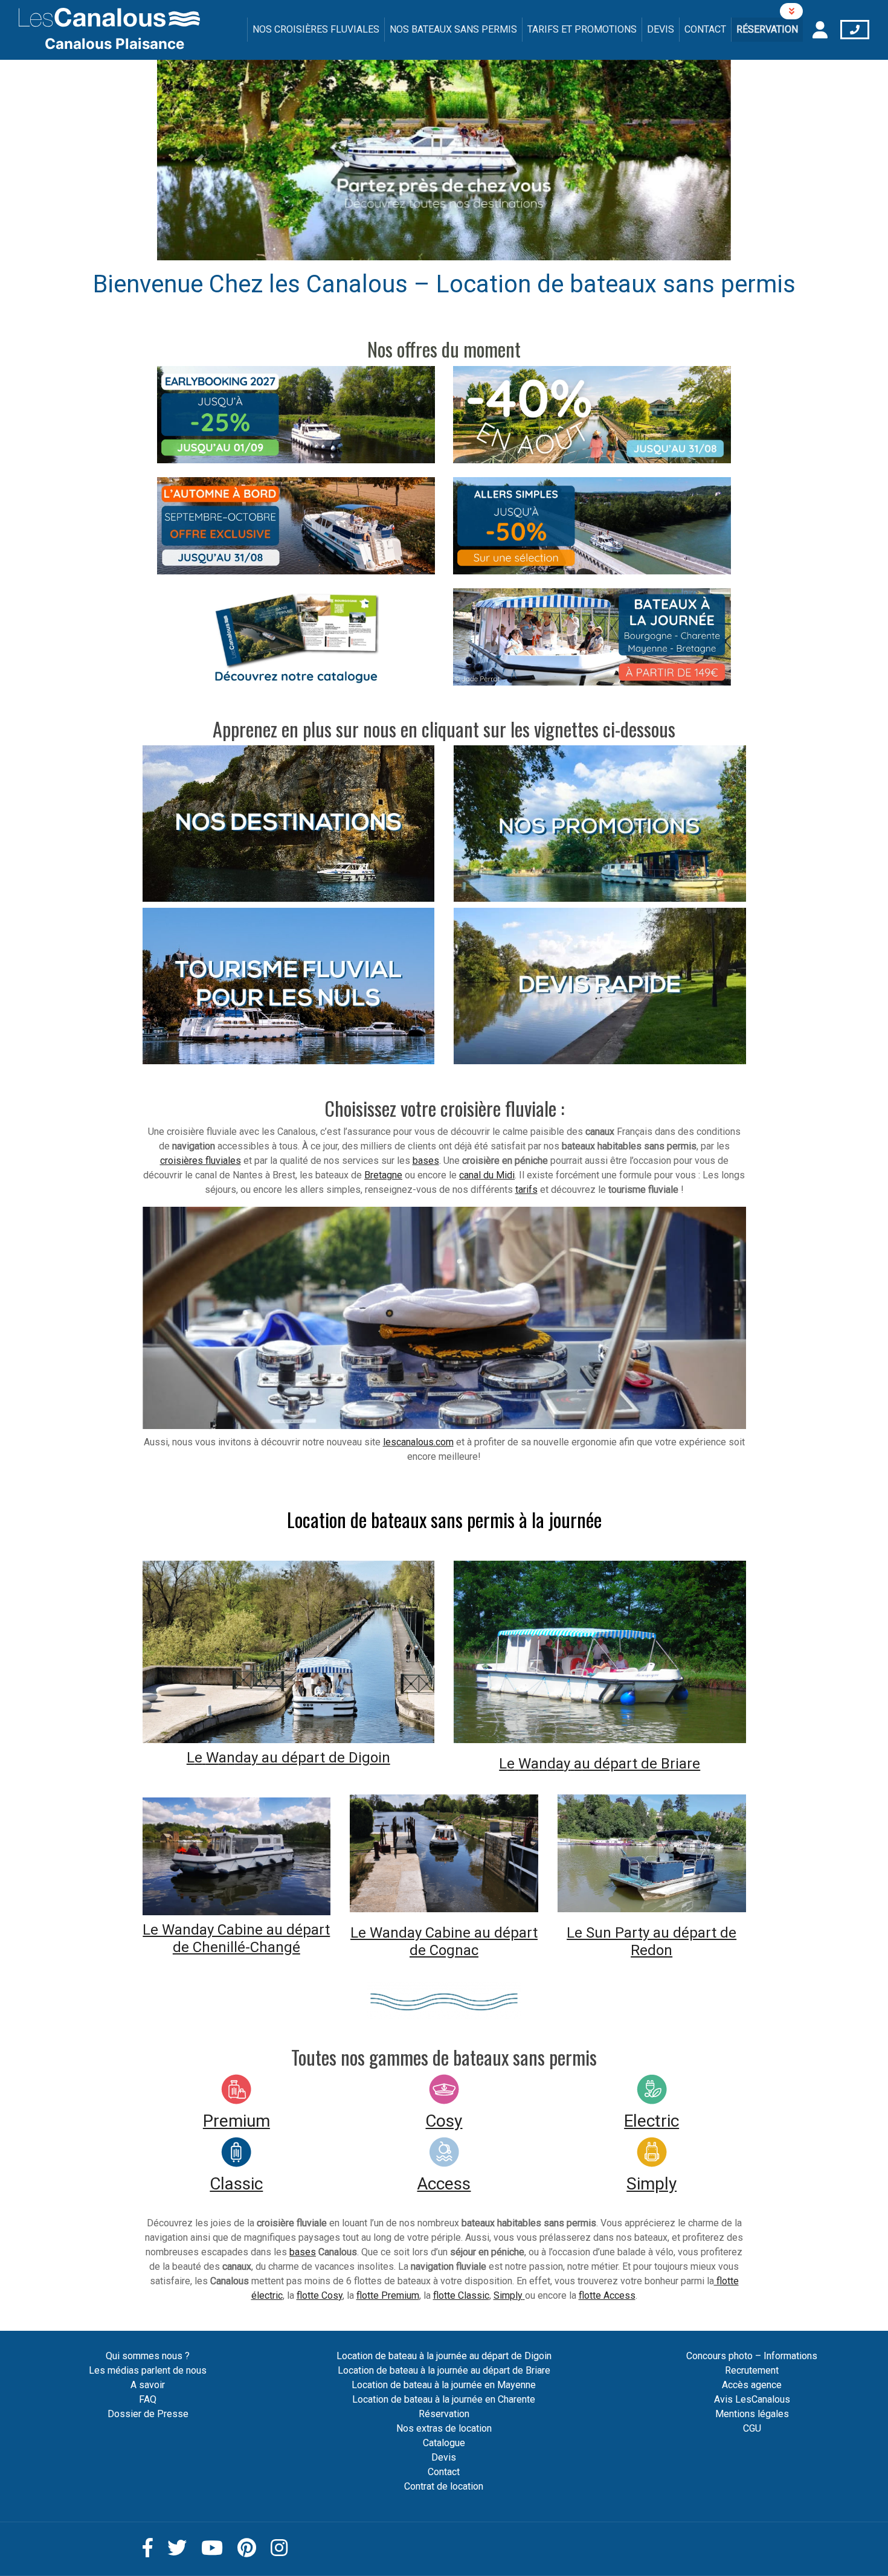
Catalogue (444, 2443)
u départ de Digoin (330, 1758)
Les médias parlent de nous (148, 2370)
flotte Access (607, 2295)
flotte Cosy (320, 2295)
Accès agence (752, 2385)
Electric (652, 2121)
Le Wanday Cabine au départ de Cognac (444, 1942)
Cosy (444, 2121)
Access (444, 2184)
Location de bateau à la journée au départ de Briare (444, 2370)
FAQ (148, 2399)
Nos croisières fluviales (316, 29)
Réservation (767, 29)
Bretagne (383, 1175)
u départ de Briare (641, 1764)
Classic (236, 2184)
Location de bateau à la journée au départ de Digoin (444, 2356)
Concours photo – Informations (752, 2356)
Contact (705, 29)
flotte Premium (388, 2295)
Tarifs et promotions (582, 29)
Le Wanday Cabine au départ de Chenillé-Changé (236, 1938)
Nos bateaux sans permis (453, 29)
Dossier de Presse (148, 2414)
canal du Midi (487, 1175)
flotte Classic (461, 2295)
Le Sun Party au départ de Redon (652, 1942)
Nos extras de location (444, 2428)
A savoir (148, 2385)
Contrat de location (444, 2486)
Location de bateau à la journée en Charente (444, 2399)
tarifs (526, 1190)
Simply (652, 2184)
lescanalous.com (418, 1442)
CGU (752, 2428)
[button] (200, 160)
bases (426, 1161)
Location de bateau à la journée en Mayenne (444, 2385)
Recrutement (752, 2370)
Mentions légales (752, 2414)
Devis (661, 29)
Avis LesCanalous (752, 2399)
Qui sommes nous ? (148, 2356)
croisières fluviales (201, 1161)
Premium (236, 2121)
